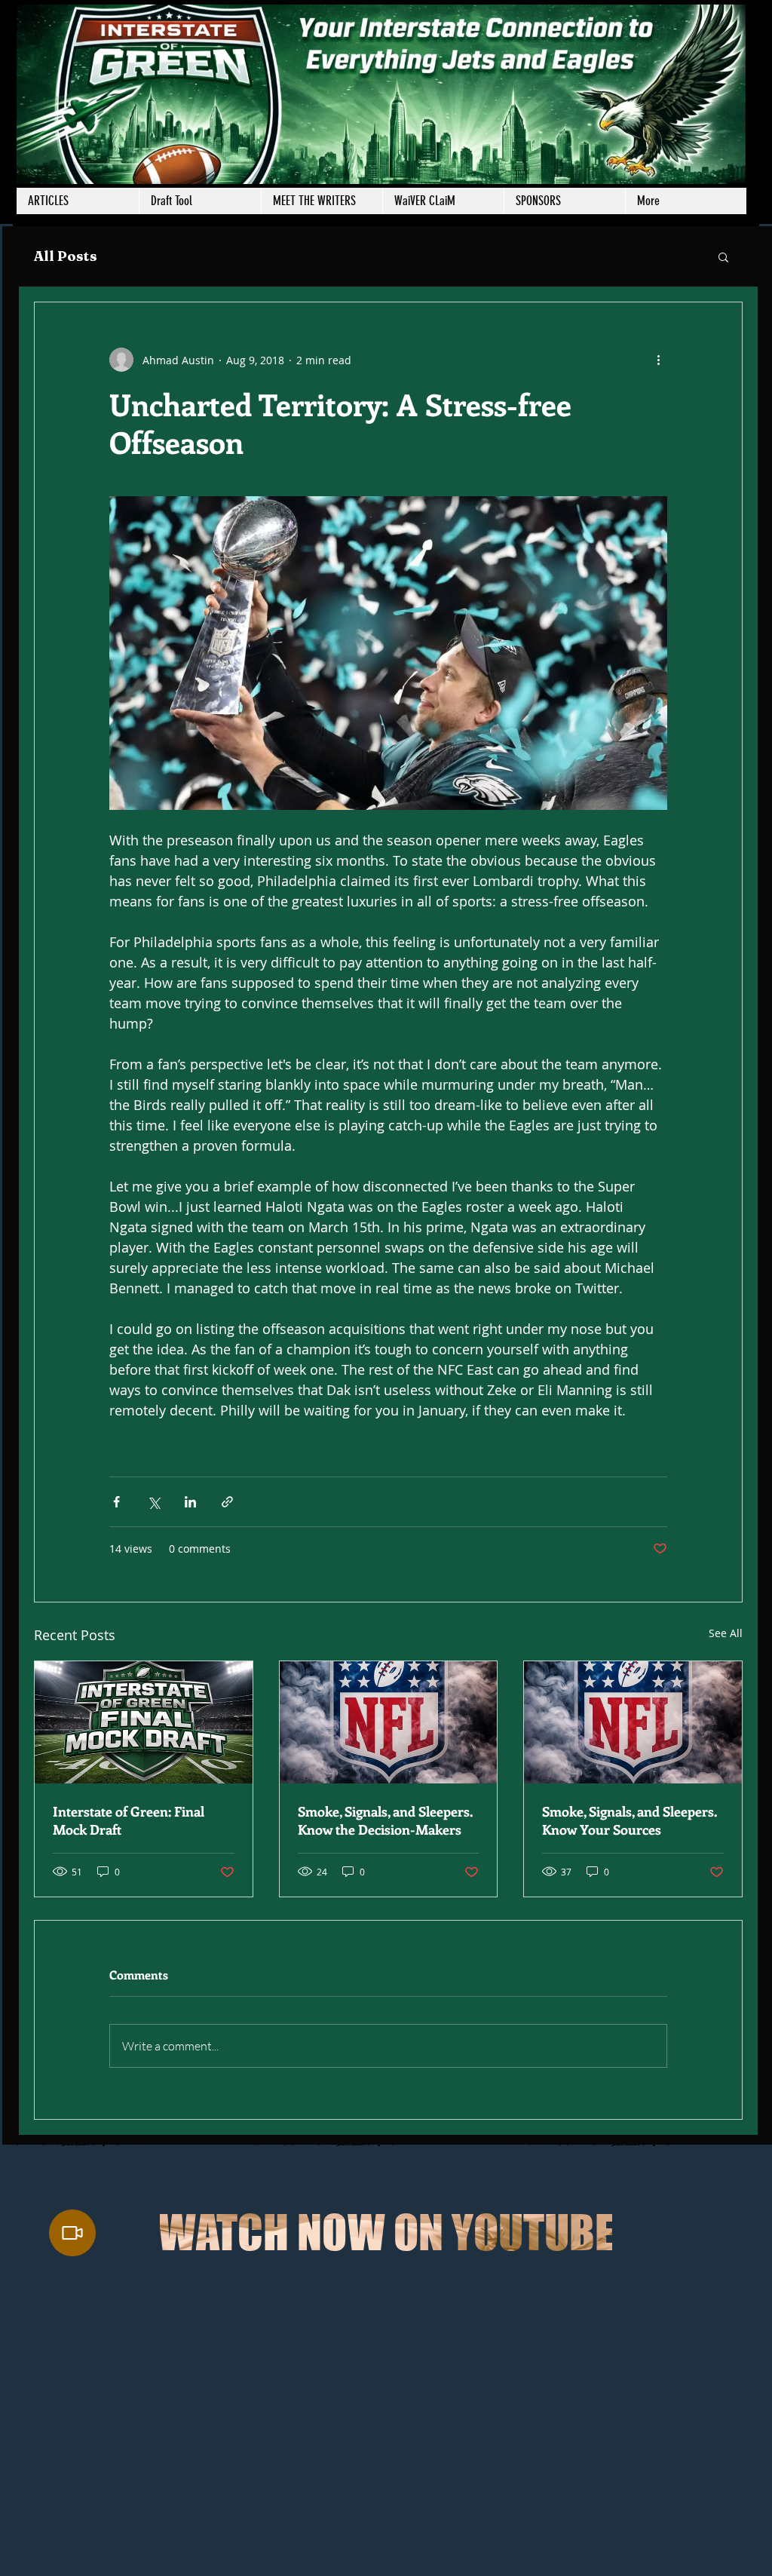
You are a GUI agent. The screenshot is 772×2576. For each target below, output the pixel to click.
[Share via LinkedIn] (190, 1502)
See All (726, 1633)
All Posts (66, 256)
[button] (322, 201)
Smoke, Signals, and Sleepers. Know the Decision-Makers (385, 1820)
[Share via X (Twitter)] (153, 1502)
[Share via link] (227, 1502)
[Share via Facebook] (116, 1502)
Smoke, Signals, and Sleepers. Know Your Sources (630, 1820)
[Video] (72, 2233)
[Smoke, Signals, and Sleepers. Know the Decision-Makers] (389, 1722)
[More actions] (658, 360)
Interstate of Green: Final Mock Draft (129, 1820)
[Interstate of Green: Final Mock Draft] (144, 1722)
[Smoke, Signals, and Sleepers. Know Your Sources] (633, 1722)
